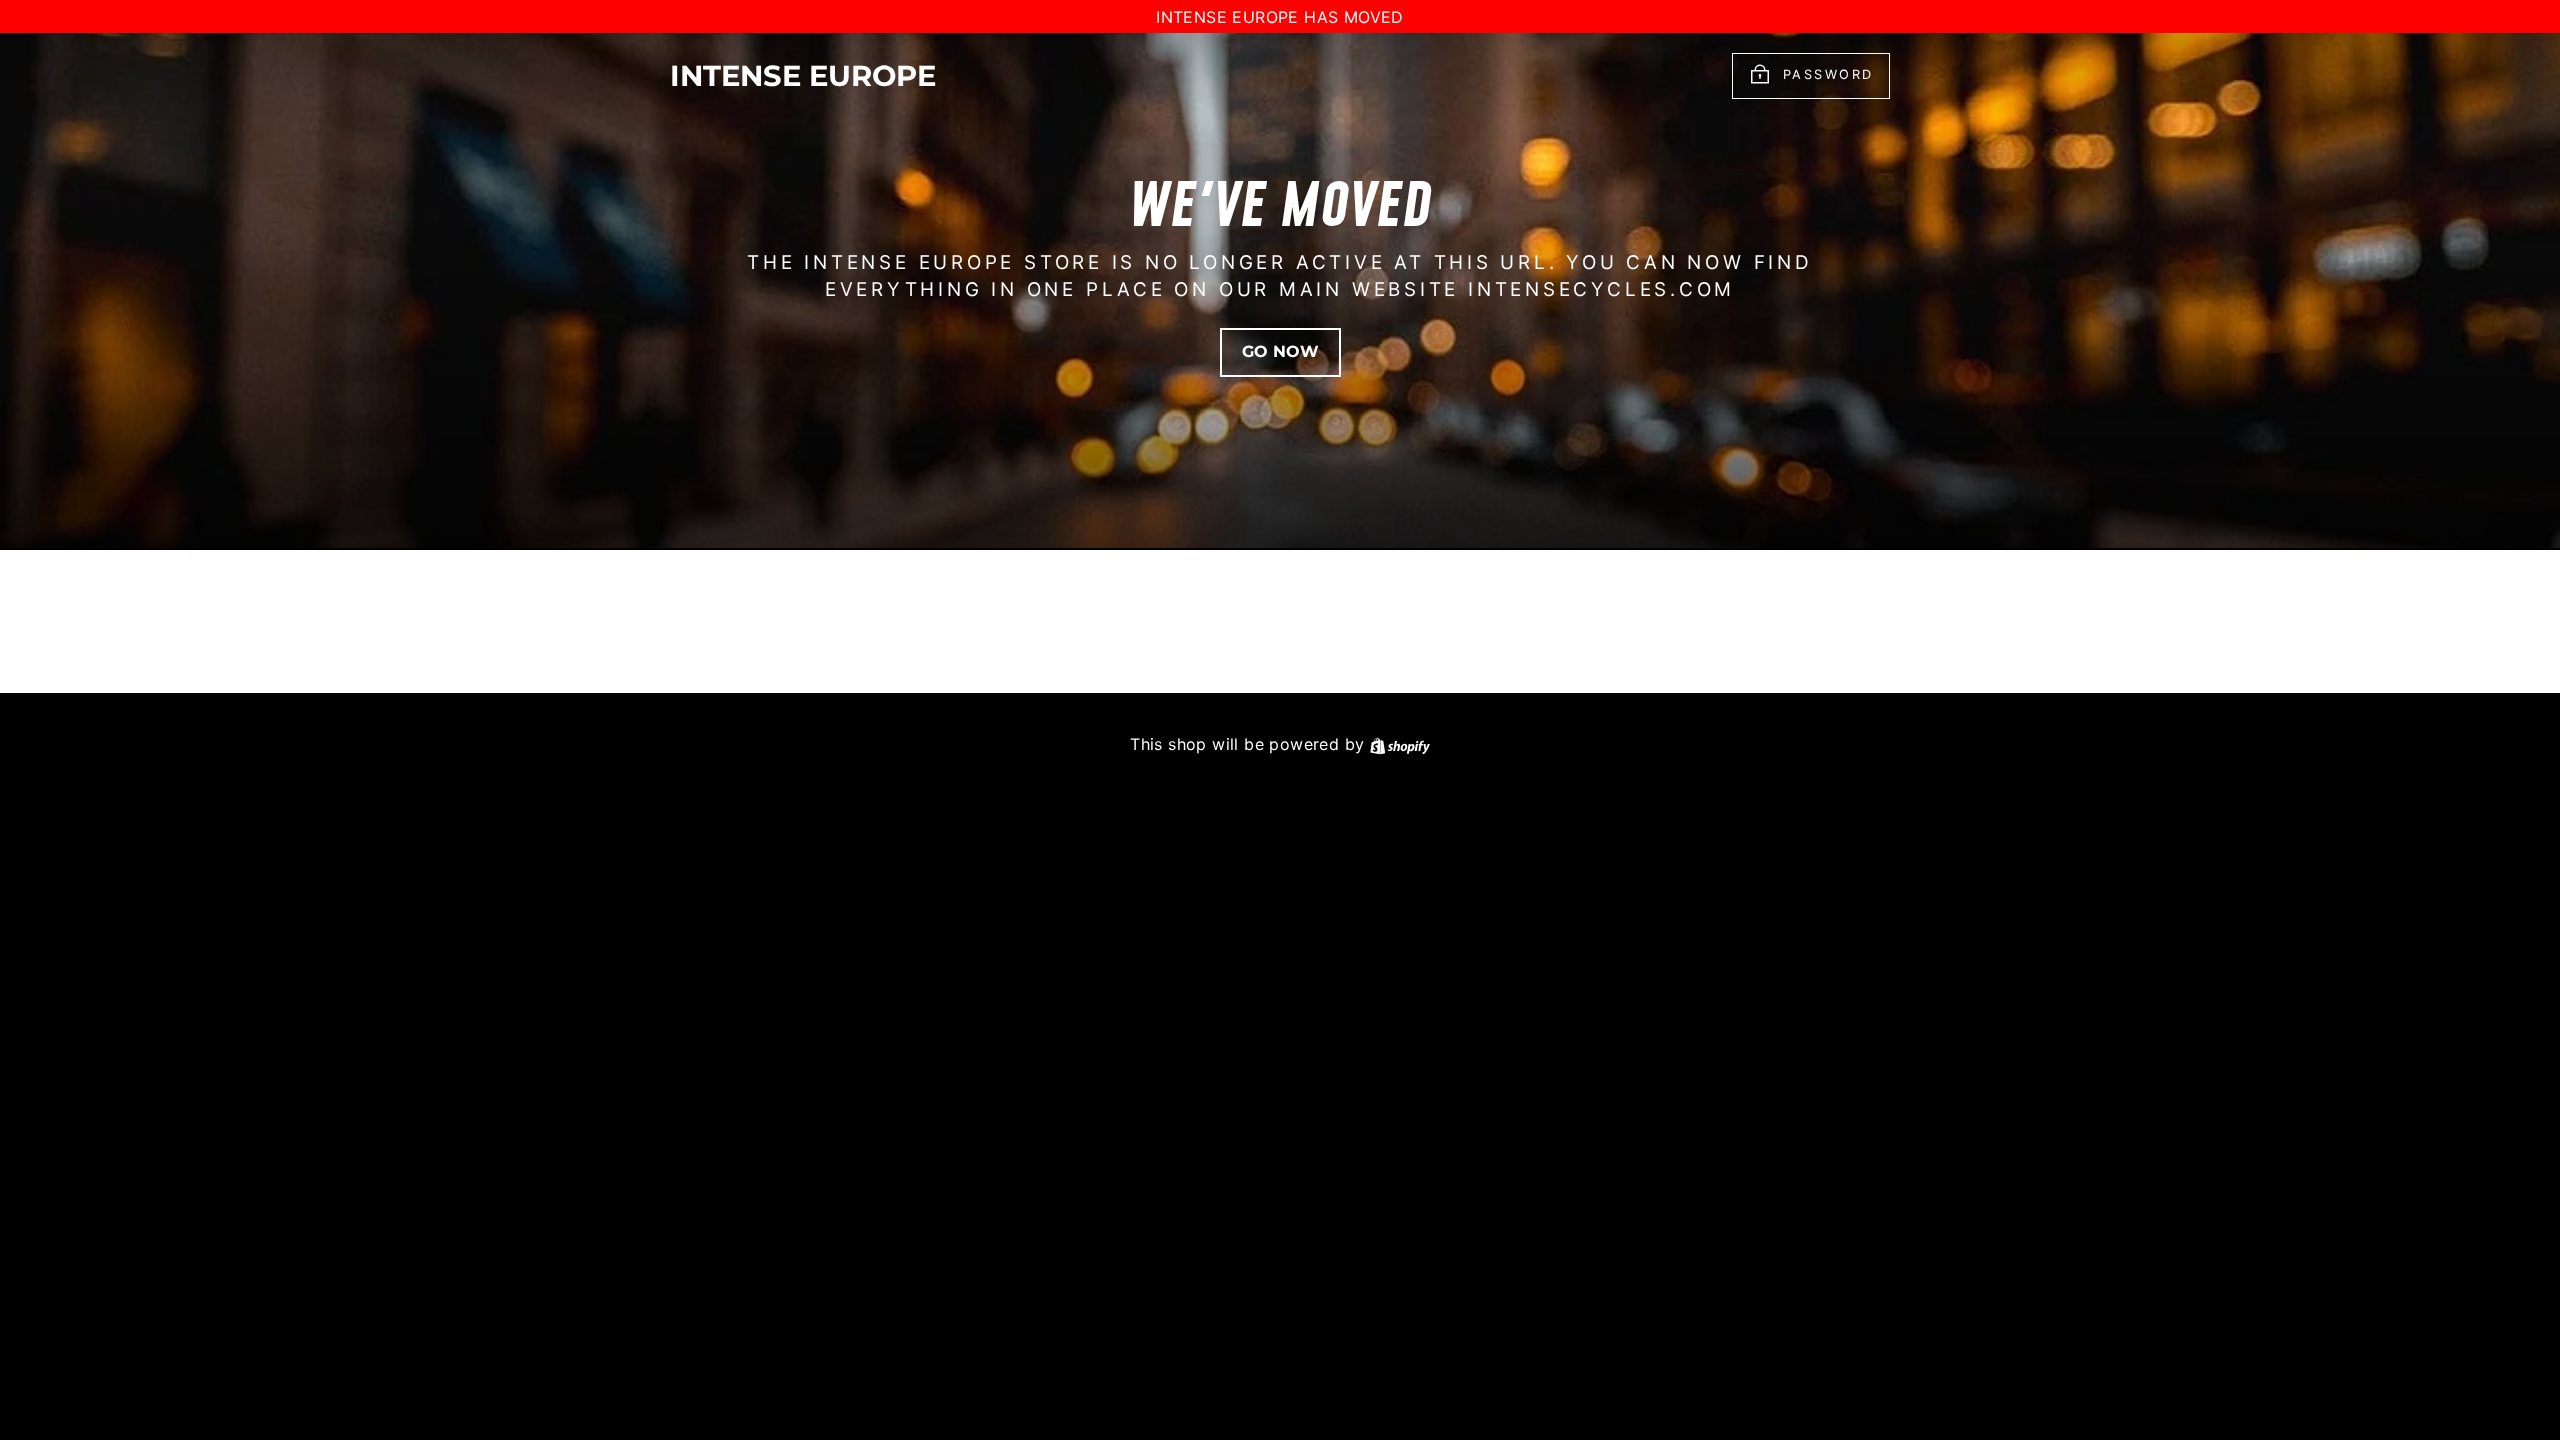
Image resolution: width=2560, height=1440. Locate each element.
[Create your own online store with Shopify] (1400, 744)
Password (1828, 75)
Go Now (1280, 351)
